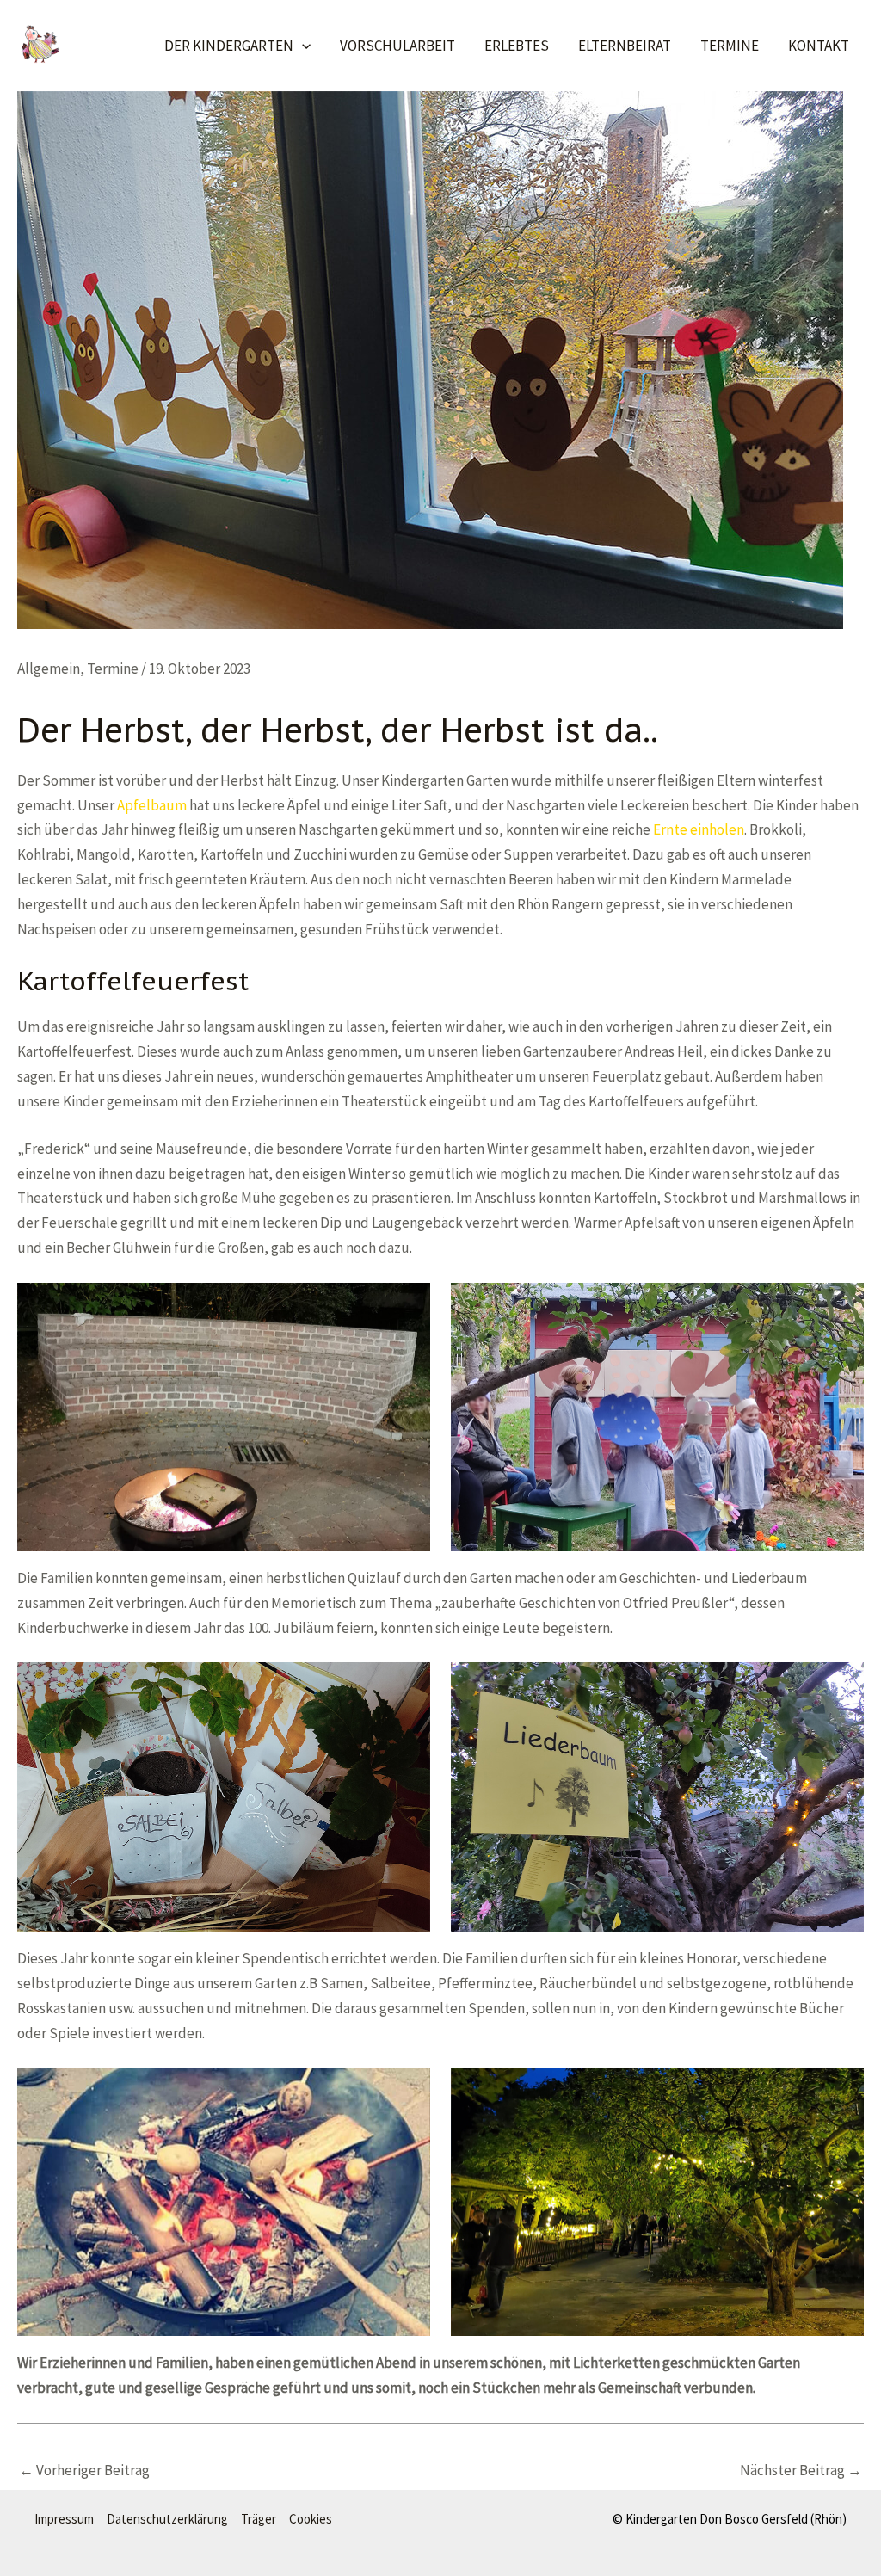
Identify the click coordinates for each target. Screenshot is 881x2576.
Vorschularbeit (397, 46)
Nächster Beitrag (801, 2470)
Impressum (64, 2519)
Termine (730, 46)
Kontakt (819, 46)
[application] (302, 46)
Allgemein (49, 669)
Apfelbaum (152, 805)
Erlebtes (517, 46)
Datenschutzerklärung (167, 2519)
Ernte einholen (699, 829)
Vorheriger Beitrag (84, 2470)
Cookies (311, 2519)
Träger (259, 2519)
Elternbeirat (625, 46)
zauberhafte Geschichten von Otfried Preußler (585, 1603)
